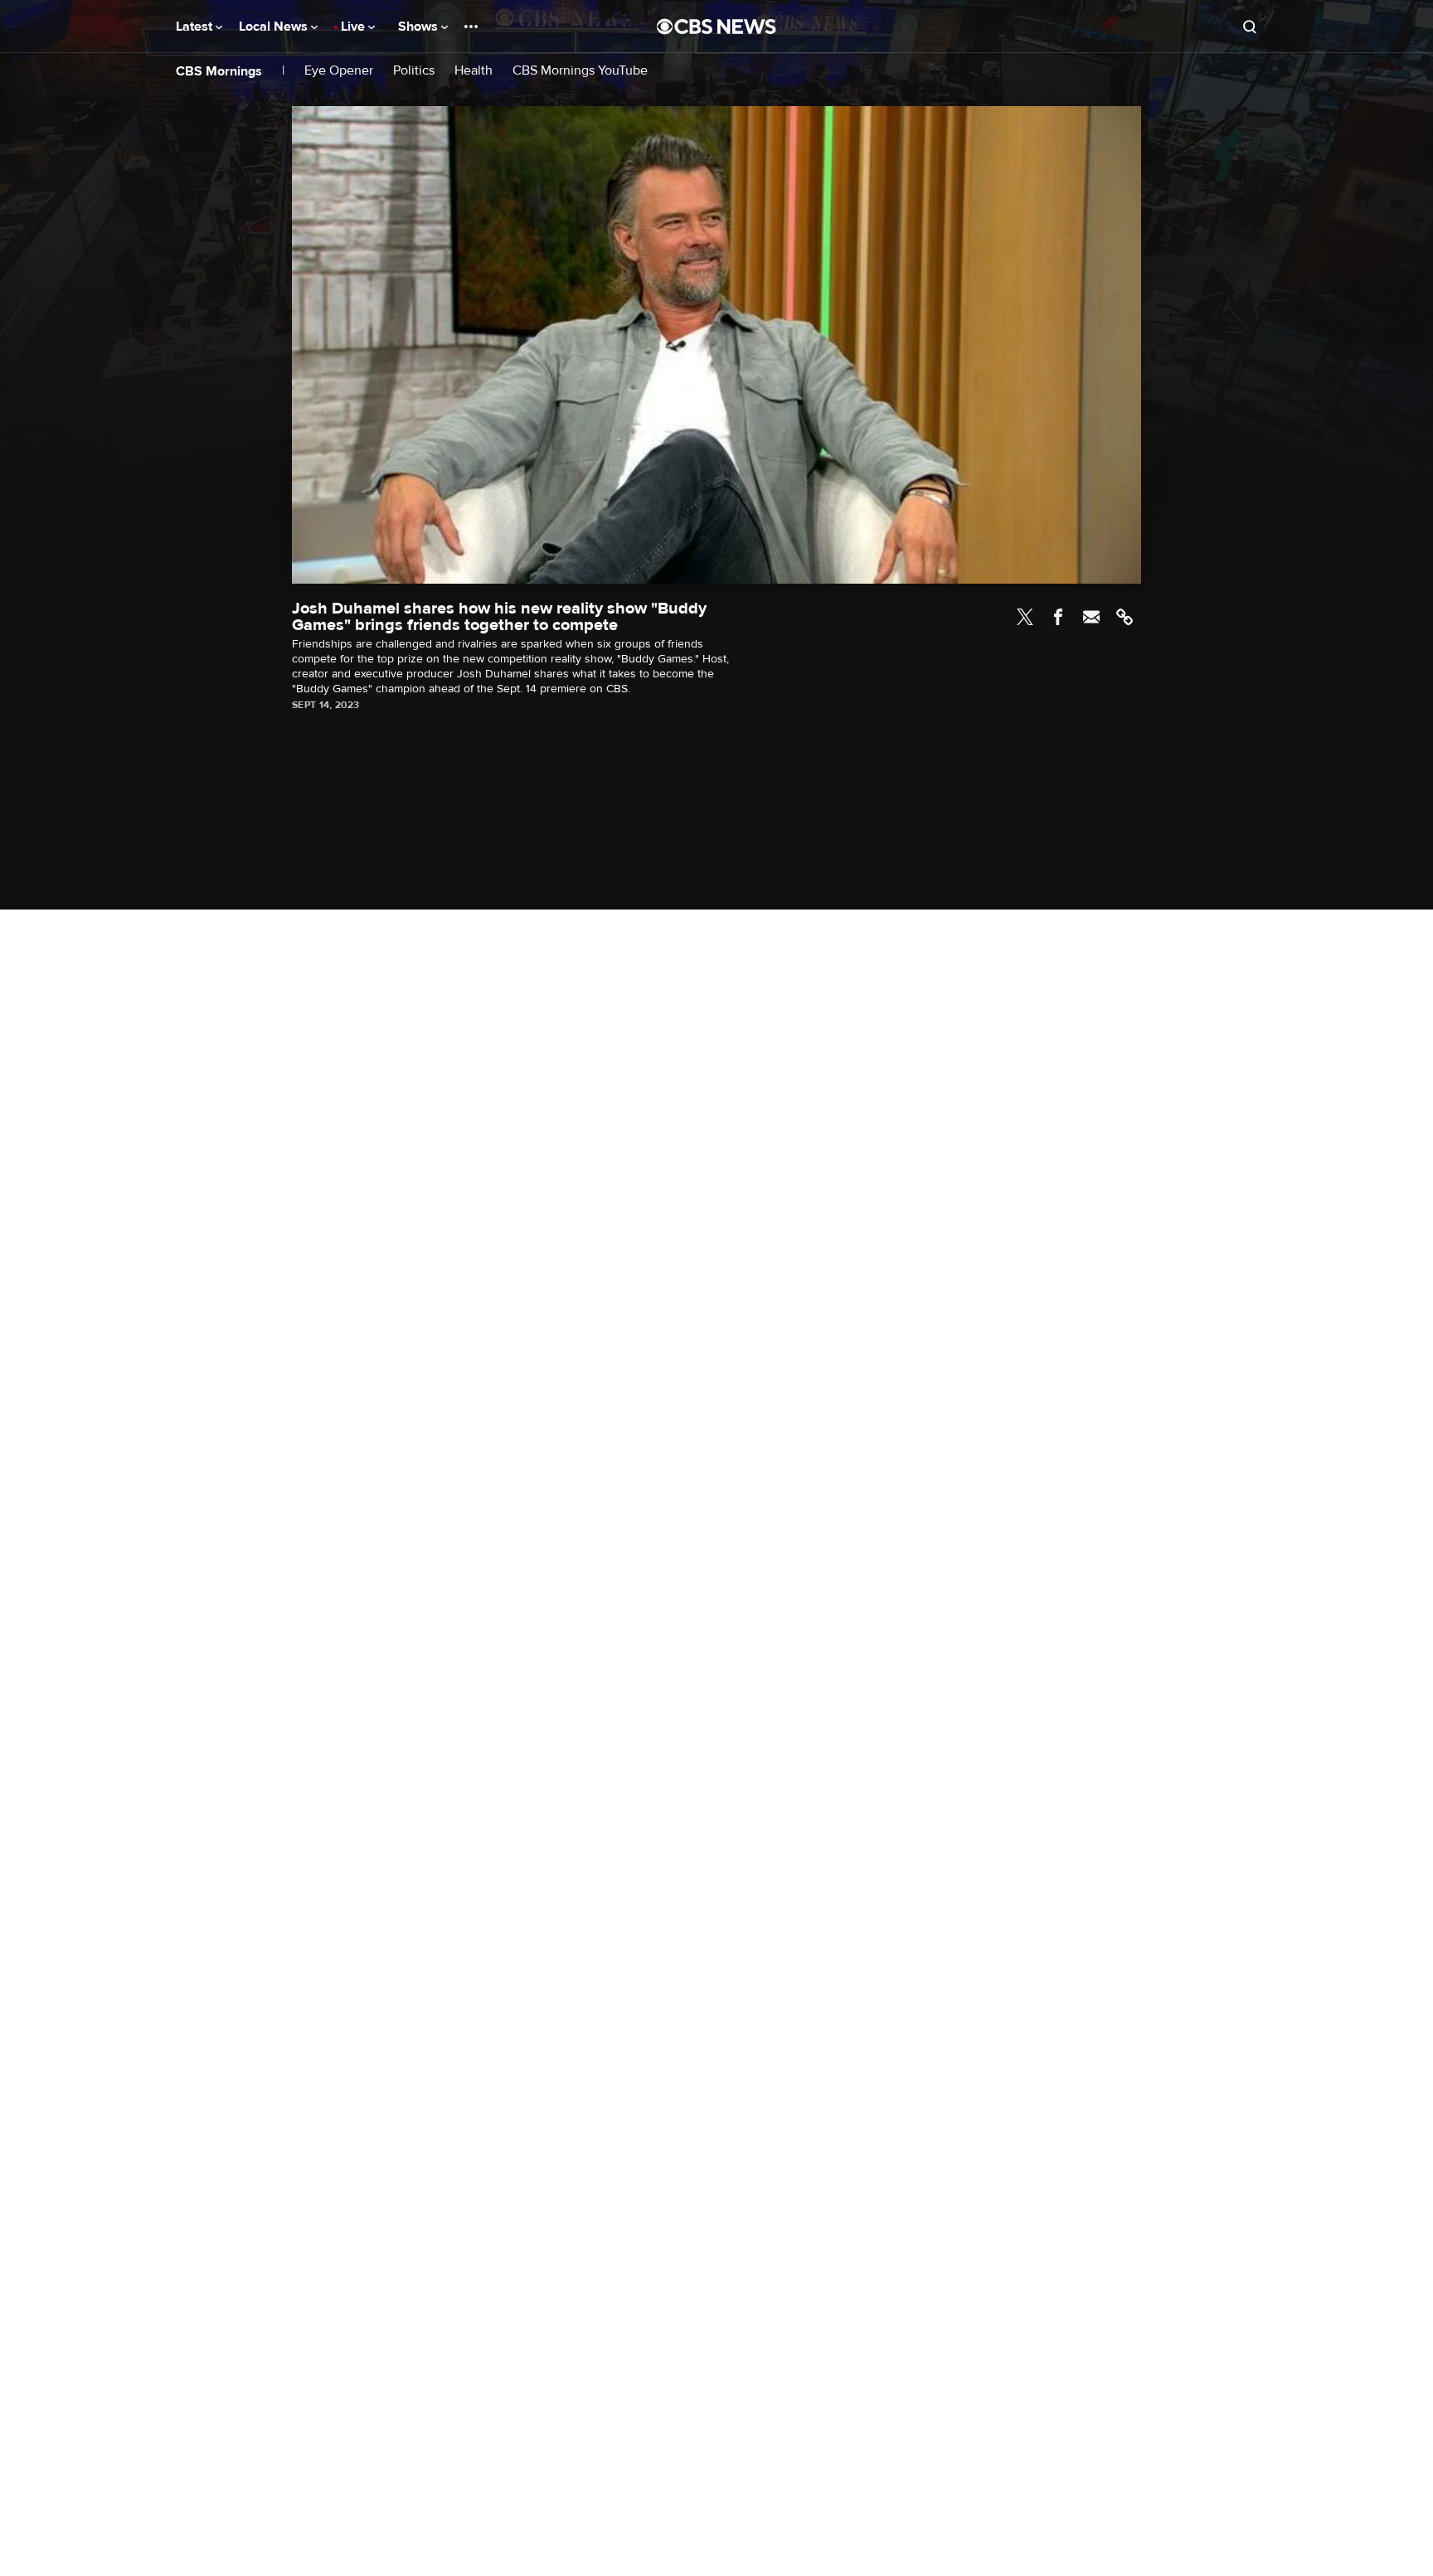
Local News (275, 27)
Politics (414, 71)
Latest (196, 27)
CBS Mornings (219, 71)
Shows (420, 27)
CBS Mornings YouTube (580, 71)
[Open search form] (1250, 27)
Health (474, 71)
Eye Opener (339, 71)
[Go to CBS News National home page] (716, 27)
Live (355, 27)
